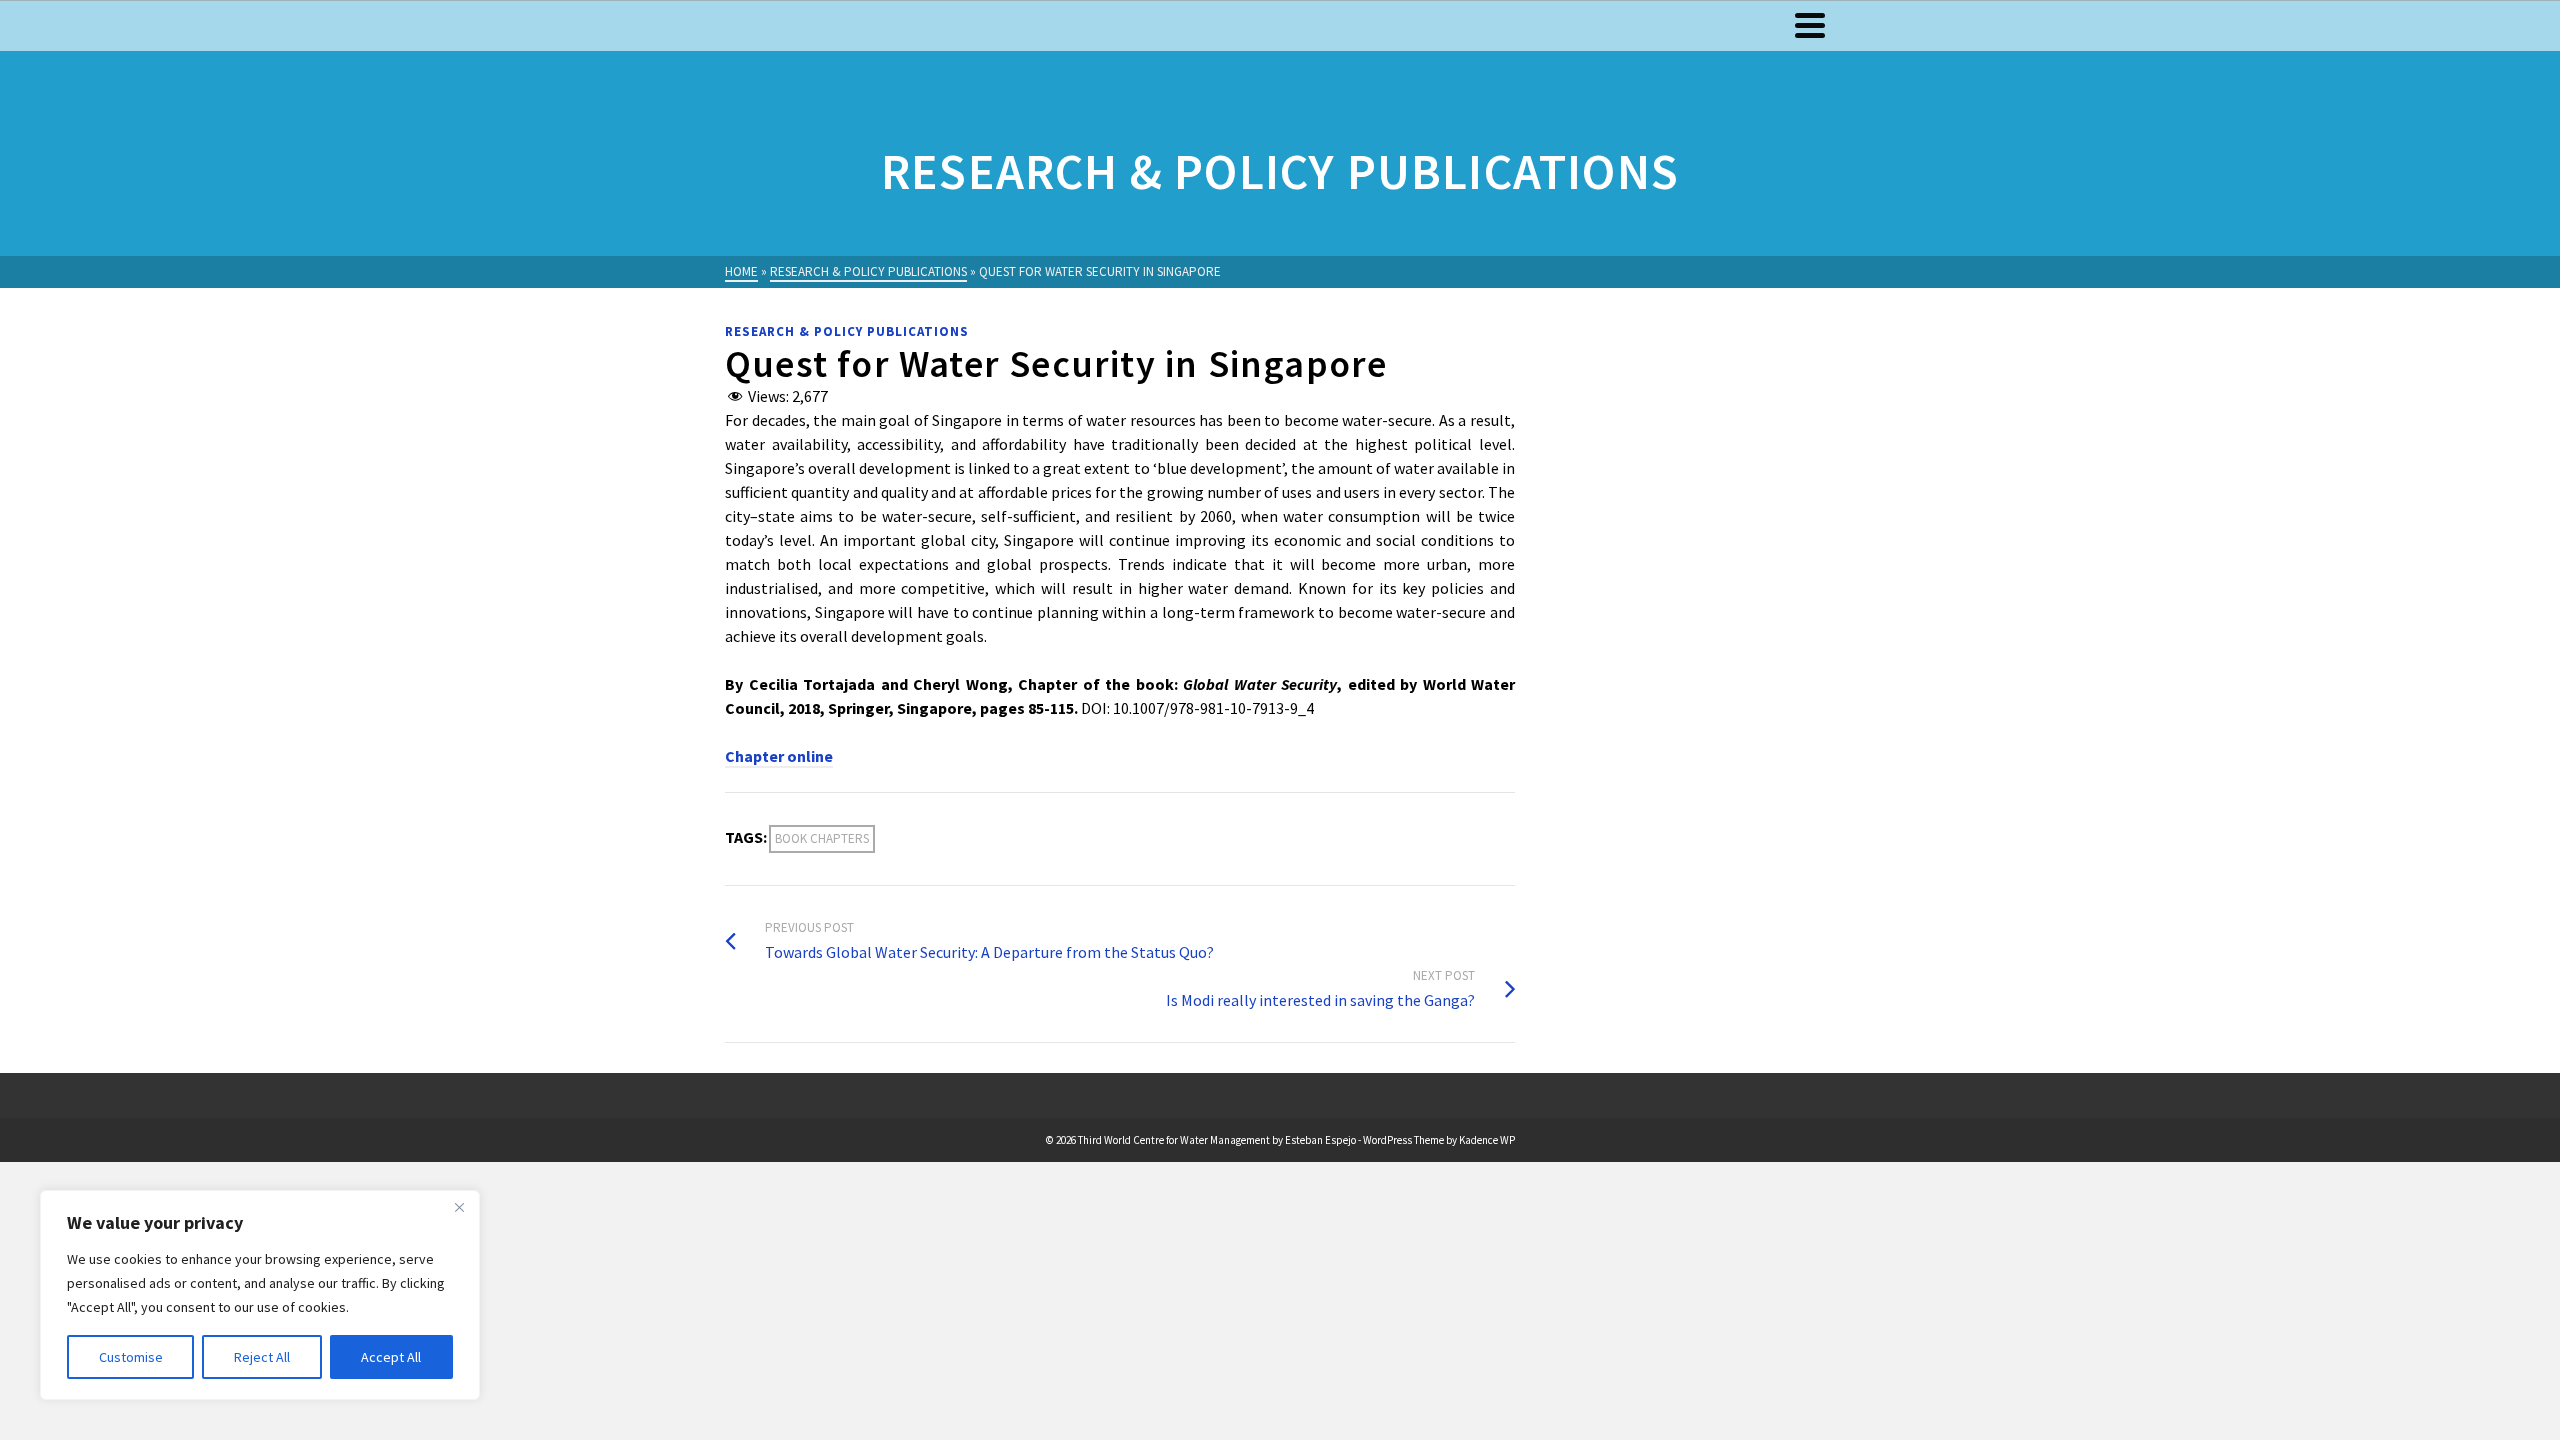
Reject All (262, 1357)
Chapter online (779, 756)
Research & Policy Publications (847, 331)
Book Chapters (822, 838)
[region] (260, 1295)
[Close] (459, 1207)
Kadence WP (1487, 1140)
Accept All (391, 1357)
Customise (131, 1357)
